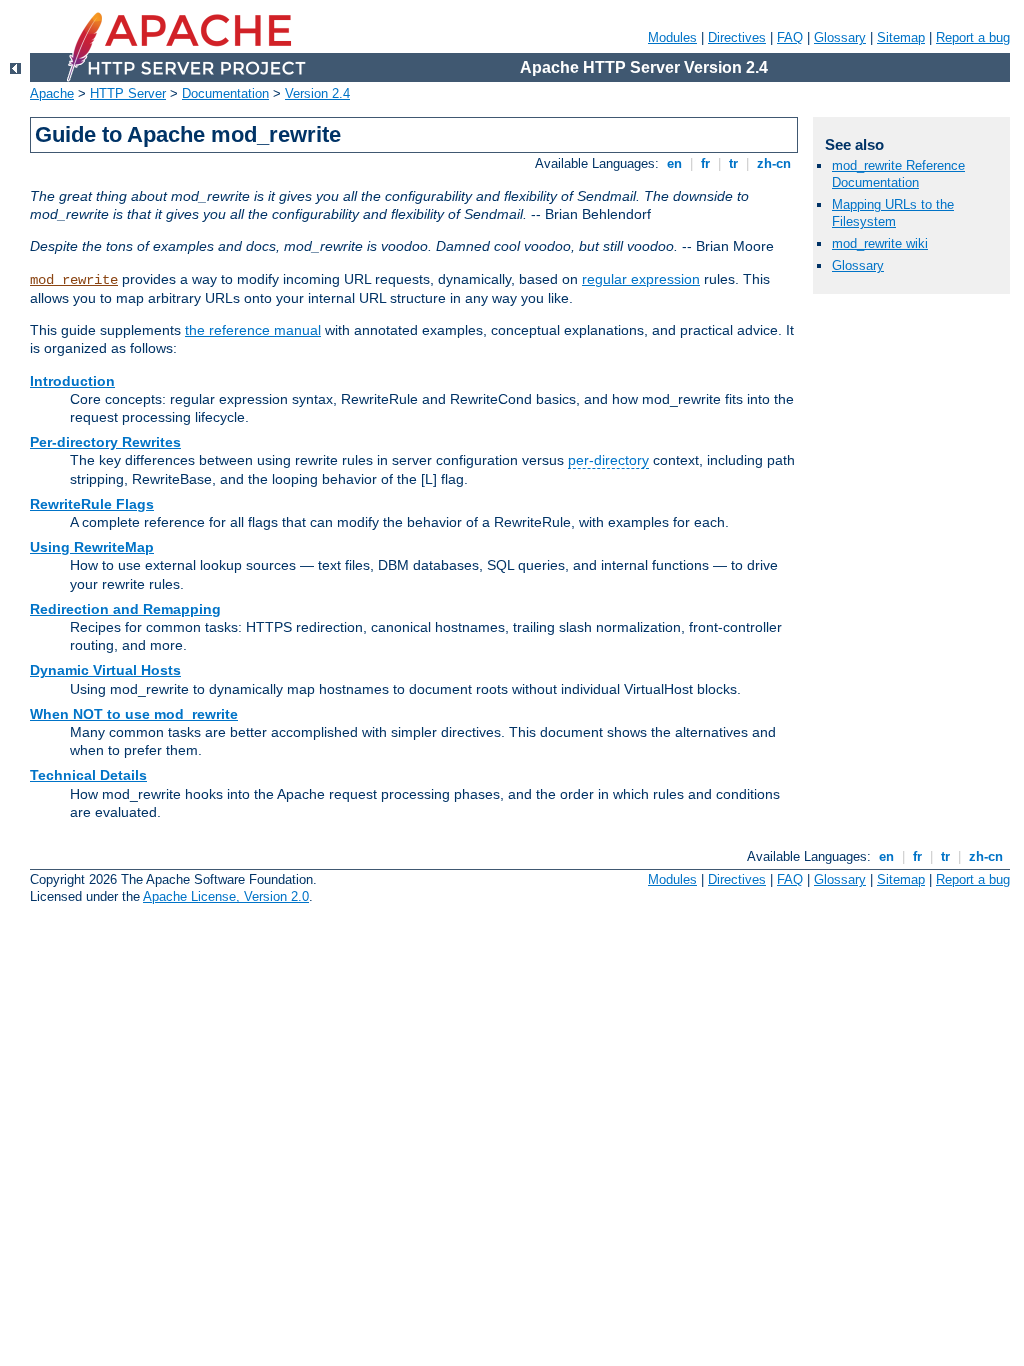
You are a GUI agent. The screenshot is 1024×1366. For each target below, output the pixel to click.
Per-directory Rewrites (105, 442)
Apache (52, 93)
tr (733, 163)
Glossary (840, 37)
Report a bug (973, 37)
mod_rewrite (74, 280)
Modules (672, 37)
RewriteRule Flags (92, 504)
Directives (737, 37)
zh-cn (774, 163)
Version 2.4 (317, 93)
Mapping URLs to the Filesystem (893, 213)
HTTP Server (128, 93)
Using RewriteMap (92, 547)
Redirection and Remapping (125, 609)
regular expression (641, 279)
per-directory (608, 460)
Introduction (72, 381)
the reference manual (253, 330)
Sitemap (901, 37)
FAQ (790, 37)
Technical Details (88, 775)
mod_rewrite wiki (880, 243)
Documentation (225, 93)
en (674, 163)
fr (705, 163)
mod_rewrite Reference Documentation (898, 174)
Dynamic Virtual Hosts (105, 670)
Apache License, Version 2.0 (226, 896)
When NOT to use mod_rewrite (134, 714)
